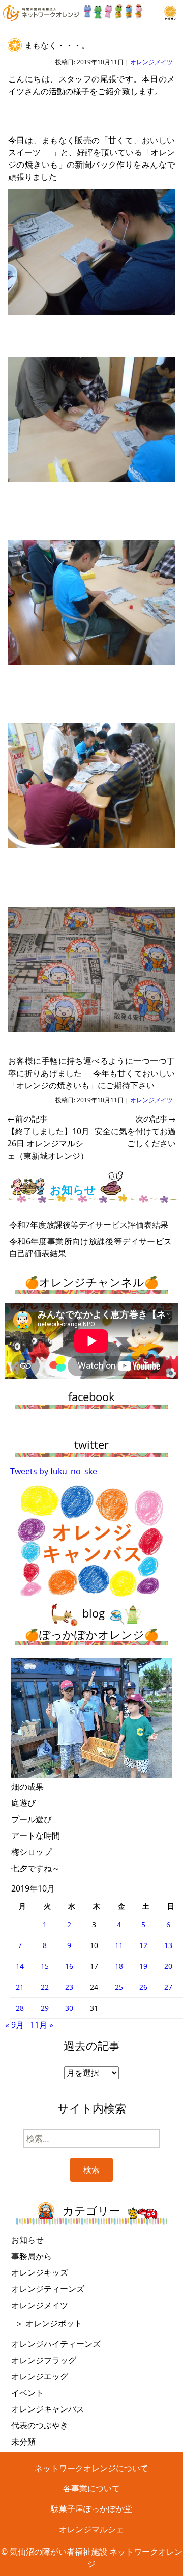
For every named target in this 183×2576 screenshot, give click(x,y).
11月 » (42, 2025)
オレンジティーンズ (48, 2289)
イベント (27, 2393)
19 (143, 1966)
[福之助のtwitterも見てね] (113, 9)
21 (20, 1987)
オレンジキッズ (40, 2272)
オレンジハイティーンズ (56, 2344)
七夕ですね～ (36, 1868)
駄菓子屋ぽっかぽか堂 (91, 2509)
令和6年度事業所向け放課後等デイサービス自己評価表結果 (90, 1247)
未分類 (23, 2442)
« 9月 (14, 2025)
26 (143, 1987)
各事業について (91, 2488)
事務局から (32, 2256)
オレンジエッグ (40, 2376)
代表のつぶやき (40, 2425)
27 (168, 1987)
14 (20, 1966)
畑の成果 (27, 1787)
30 (69, 2008)
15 (45, 1966)
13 (168, 1945)
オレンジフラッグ (44, 2360)
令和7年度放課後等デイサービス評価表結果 (89, 1225)
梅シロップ (32, 1852)
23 (69, 1987)
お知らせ (27, 2240)
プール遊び (32, 1819)
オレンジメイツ (151, 62)
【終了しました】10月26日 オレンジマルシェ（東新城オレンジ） (48, 1137)
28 (20, 2008)
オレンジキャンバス (48, 2409)
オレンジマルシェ (91, 2529)
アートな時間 (36, 1835)
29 (45, 2008)
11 (119, 1945)
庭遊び (23, 1803)
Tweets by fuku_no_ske (54, 1471)
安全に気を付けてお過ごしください (135, 1131)
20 (168, 1966)
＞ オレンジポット (49, 2323)
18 (119, 1966)
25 (119, 1987)
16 (69, 1966)
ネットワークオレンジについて (91, 2468)
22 (45, 1987)
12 (143, 1945)
